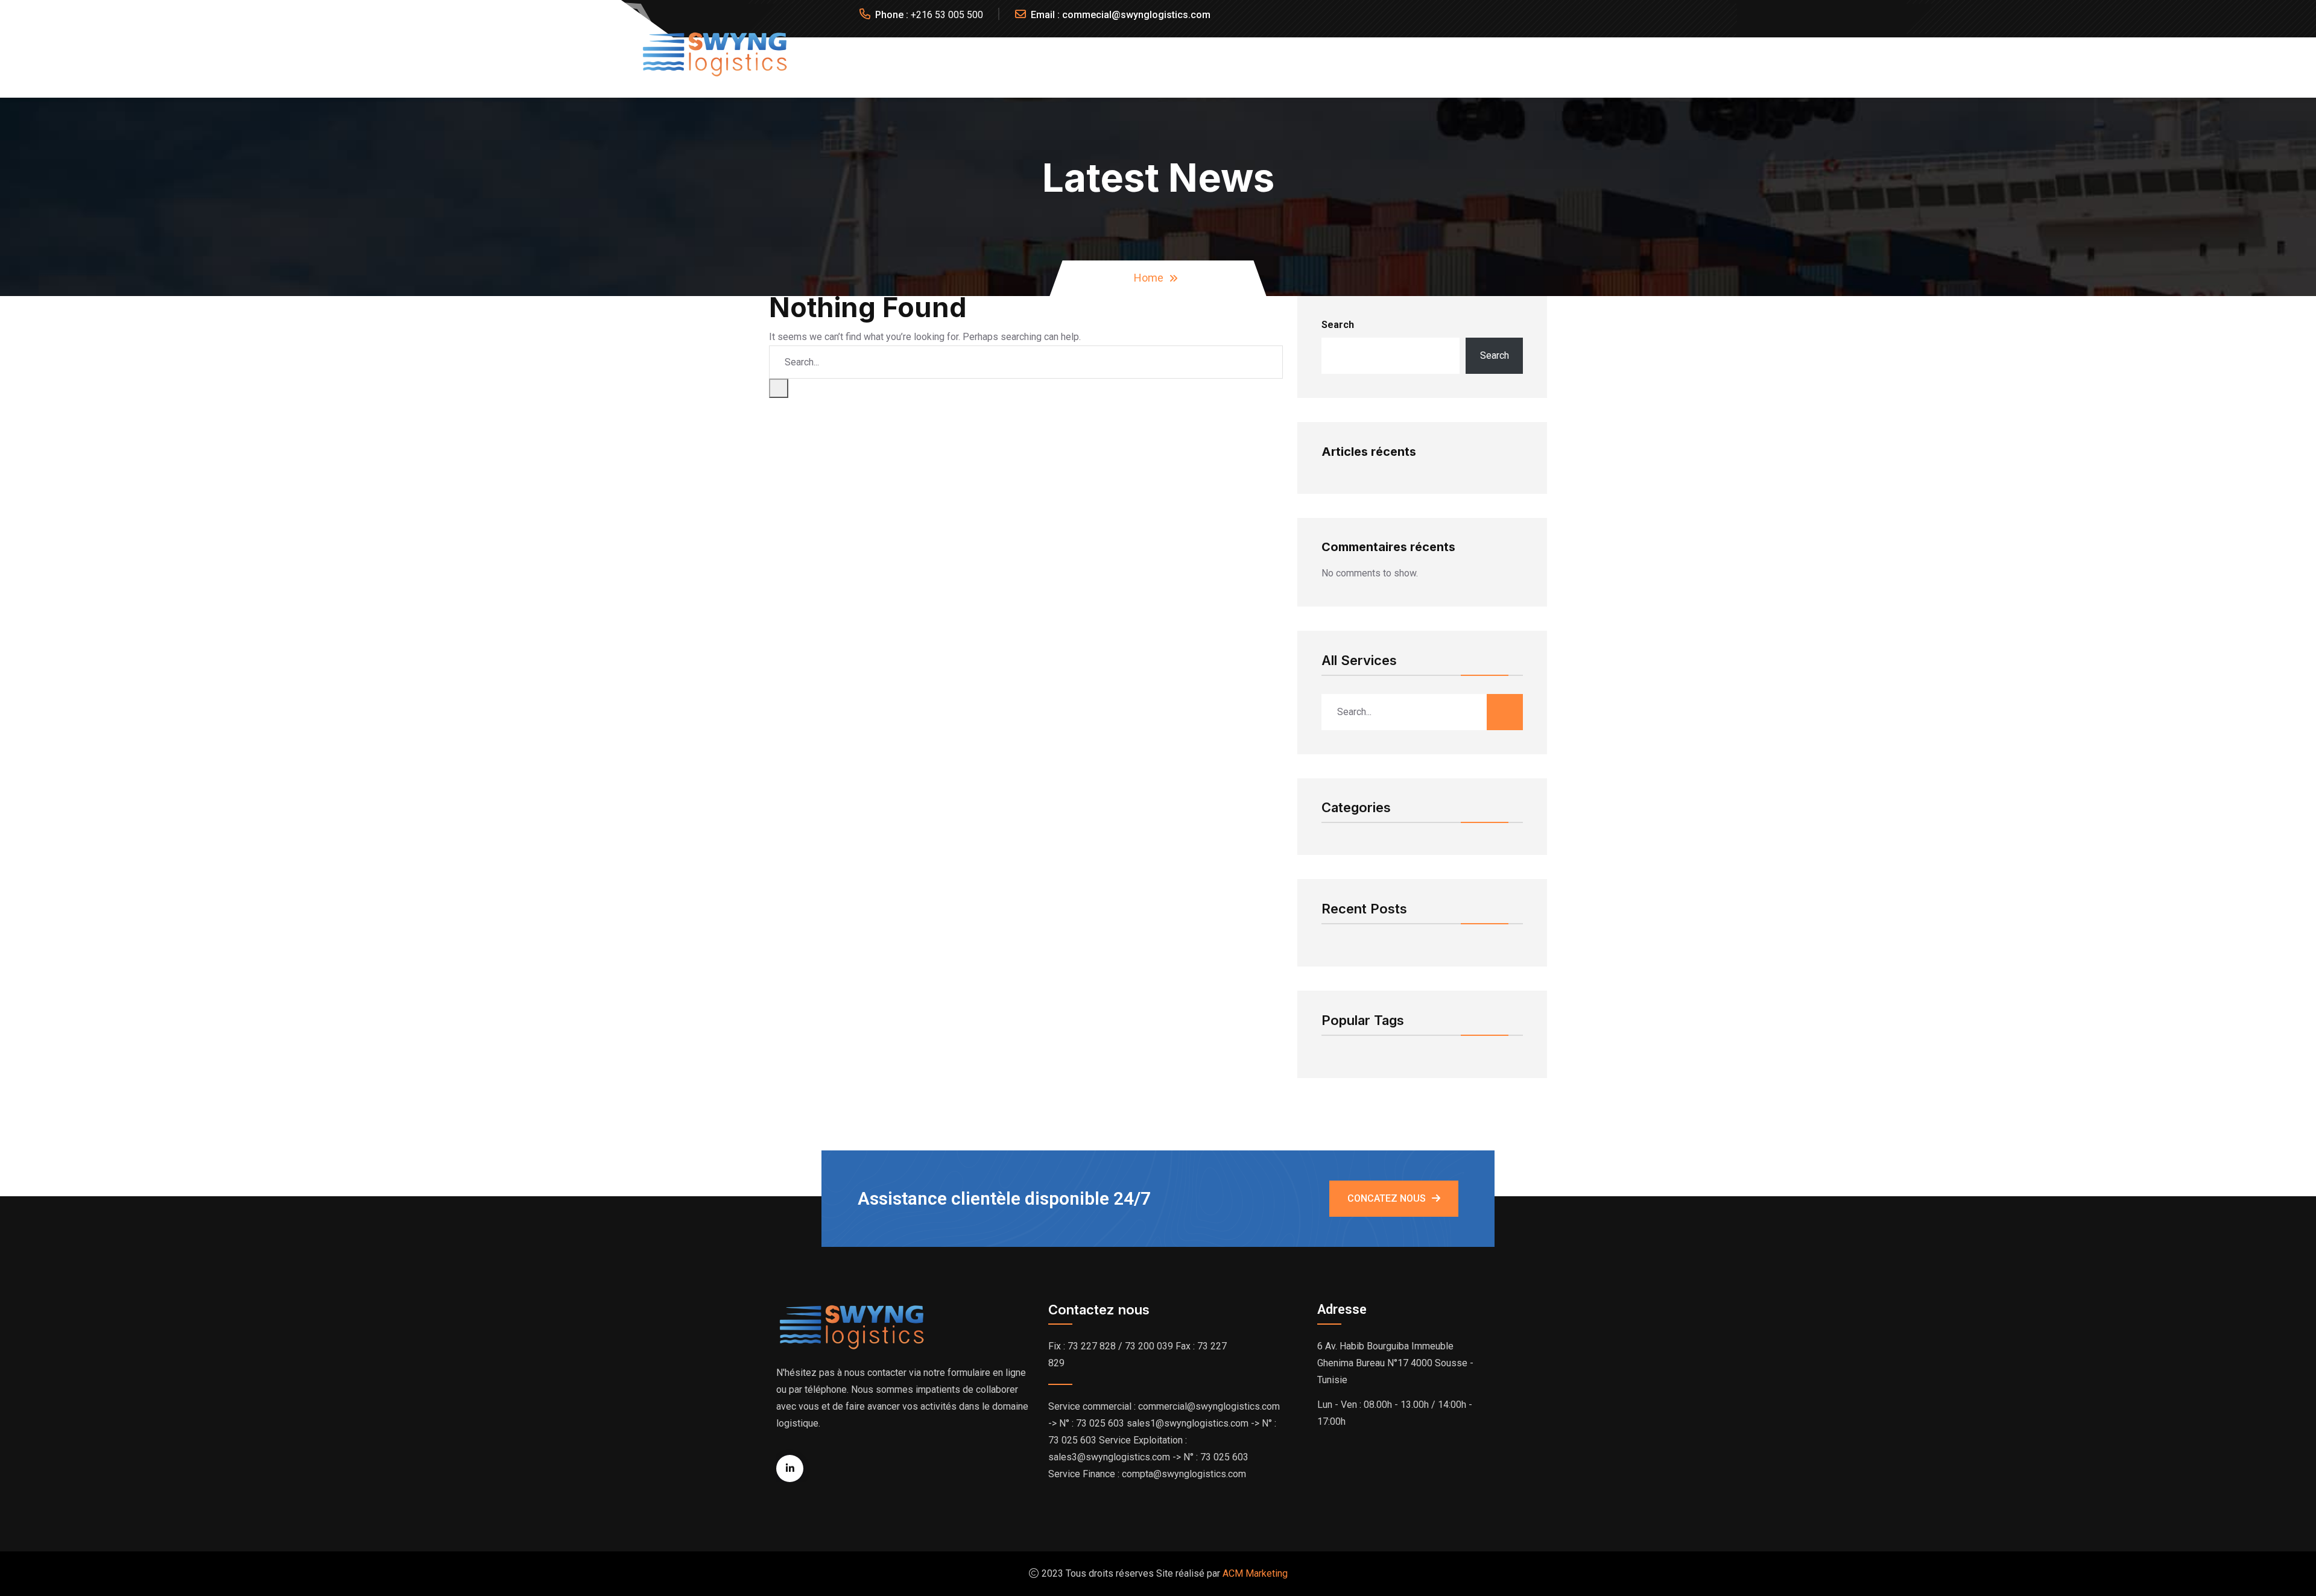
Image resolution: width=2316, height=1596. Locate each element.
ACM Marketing (1255, 1573)
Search (1338, 325)
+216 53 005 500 (947, 15)
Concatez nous (1387, 1198)
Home (1149, 278)
